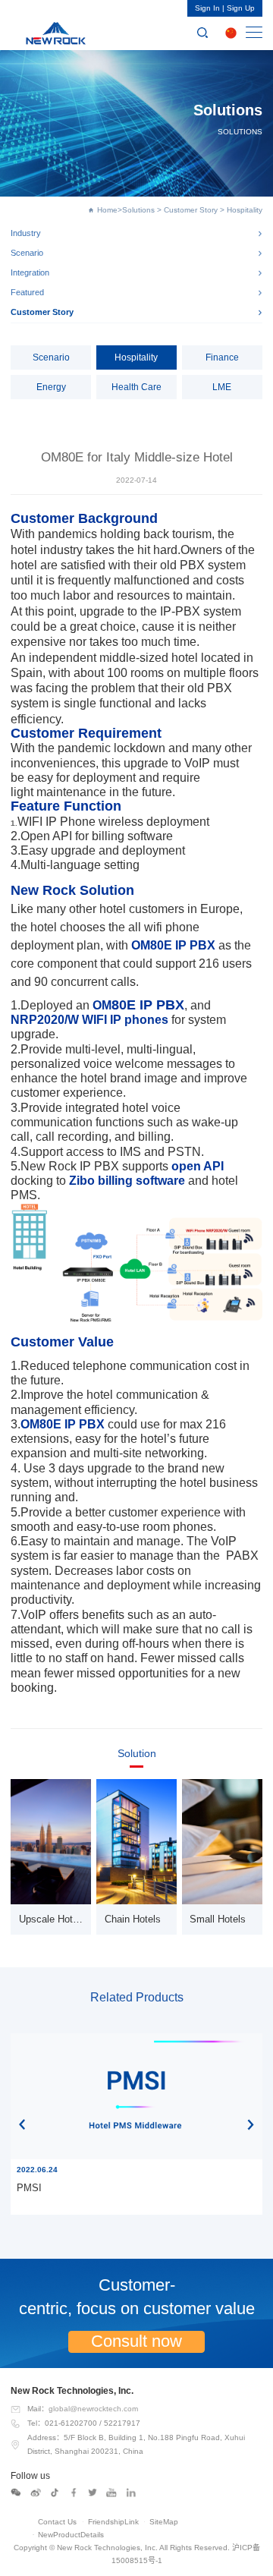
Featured (27, 292)
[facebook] (74, 2493)
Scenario (27, 253)
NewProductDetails (71, 2535)
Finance (222, 357)
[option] (136, 2124)
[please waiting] (36, 2493)
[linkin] (131, 2493)
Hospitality (136, 357)
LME (222, 387)
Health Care (136, 387)
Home (107, 210)
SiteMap (164, 2522)
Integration (30, 272)
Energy (51, 387)
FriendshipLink (113, 2522)
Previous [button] (22, 2124)
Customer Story (191, 210)
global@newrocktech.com (93, 2409)
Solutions (138, 210)
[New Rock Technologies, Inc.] (53, 33)
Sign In (207, 8)
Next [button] (251, 2124)
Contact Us (57, 2522)
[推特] (93, 2493)
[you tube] (111, 2493)
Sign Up (241, 8)
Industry (26, 233)
